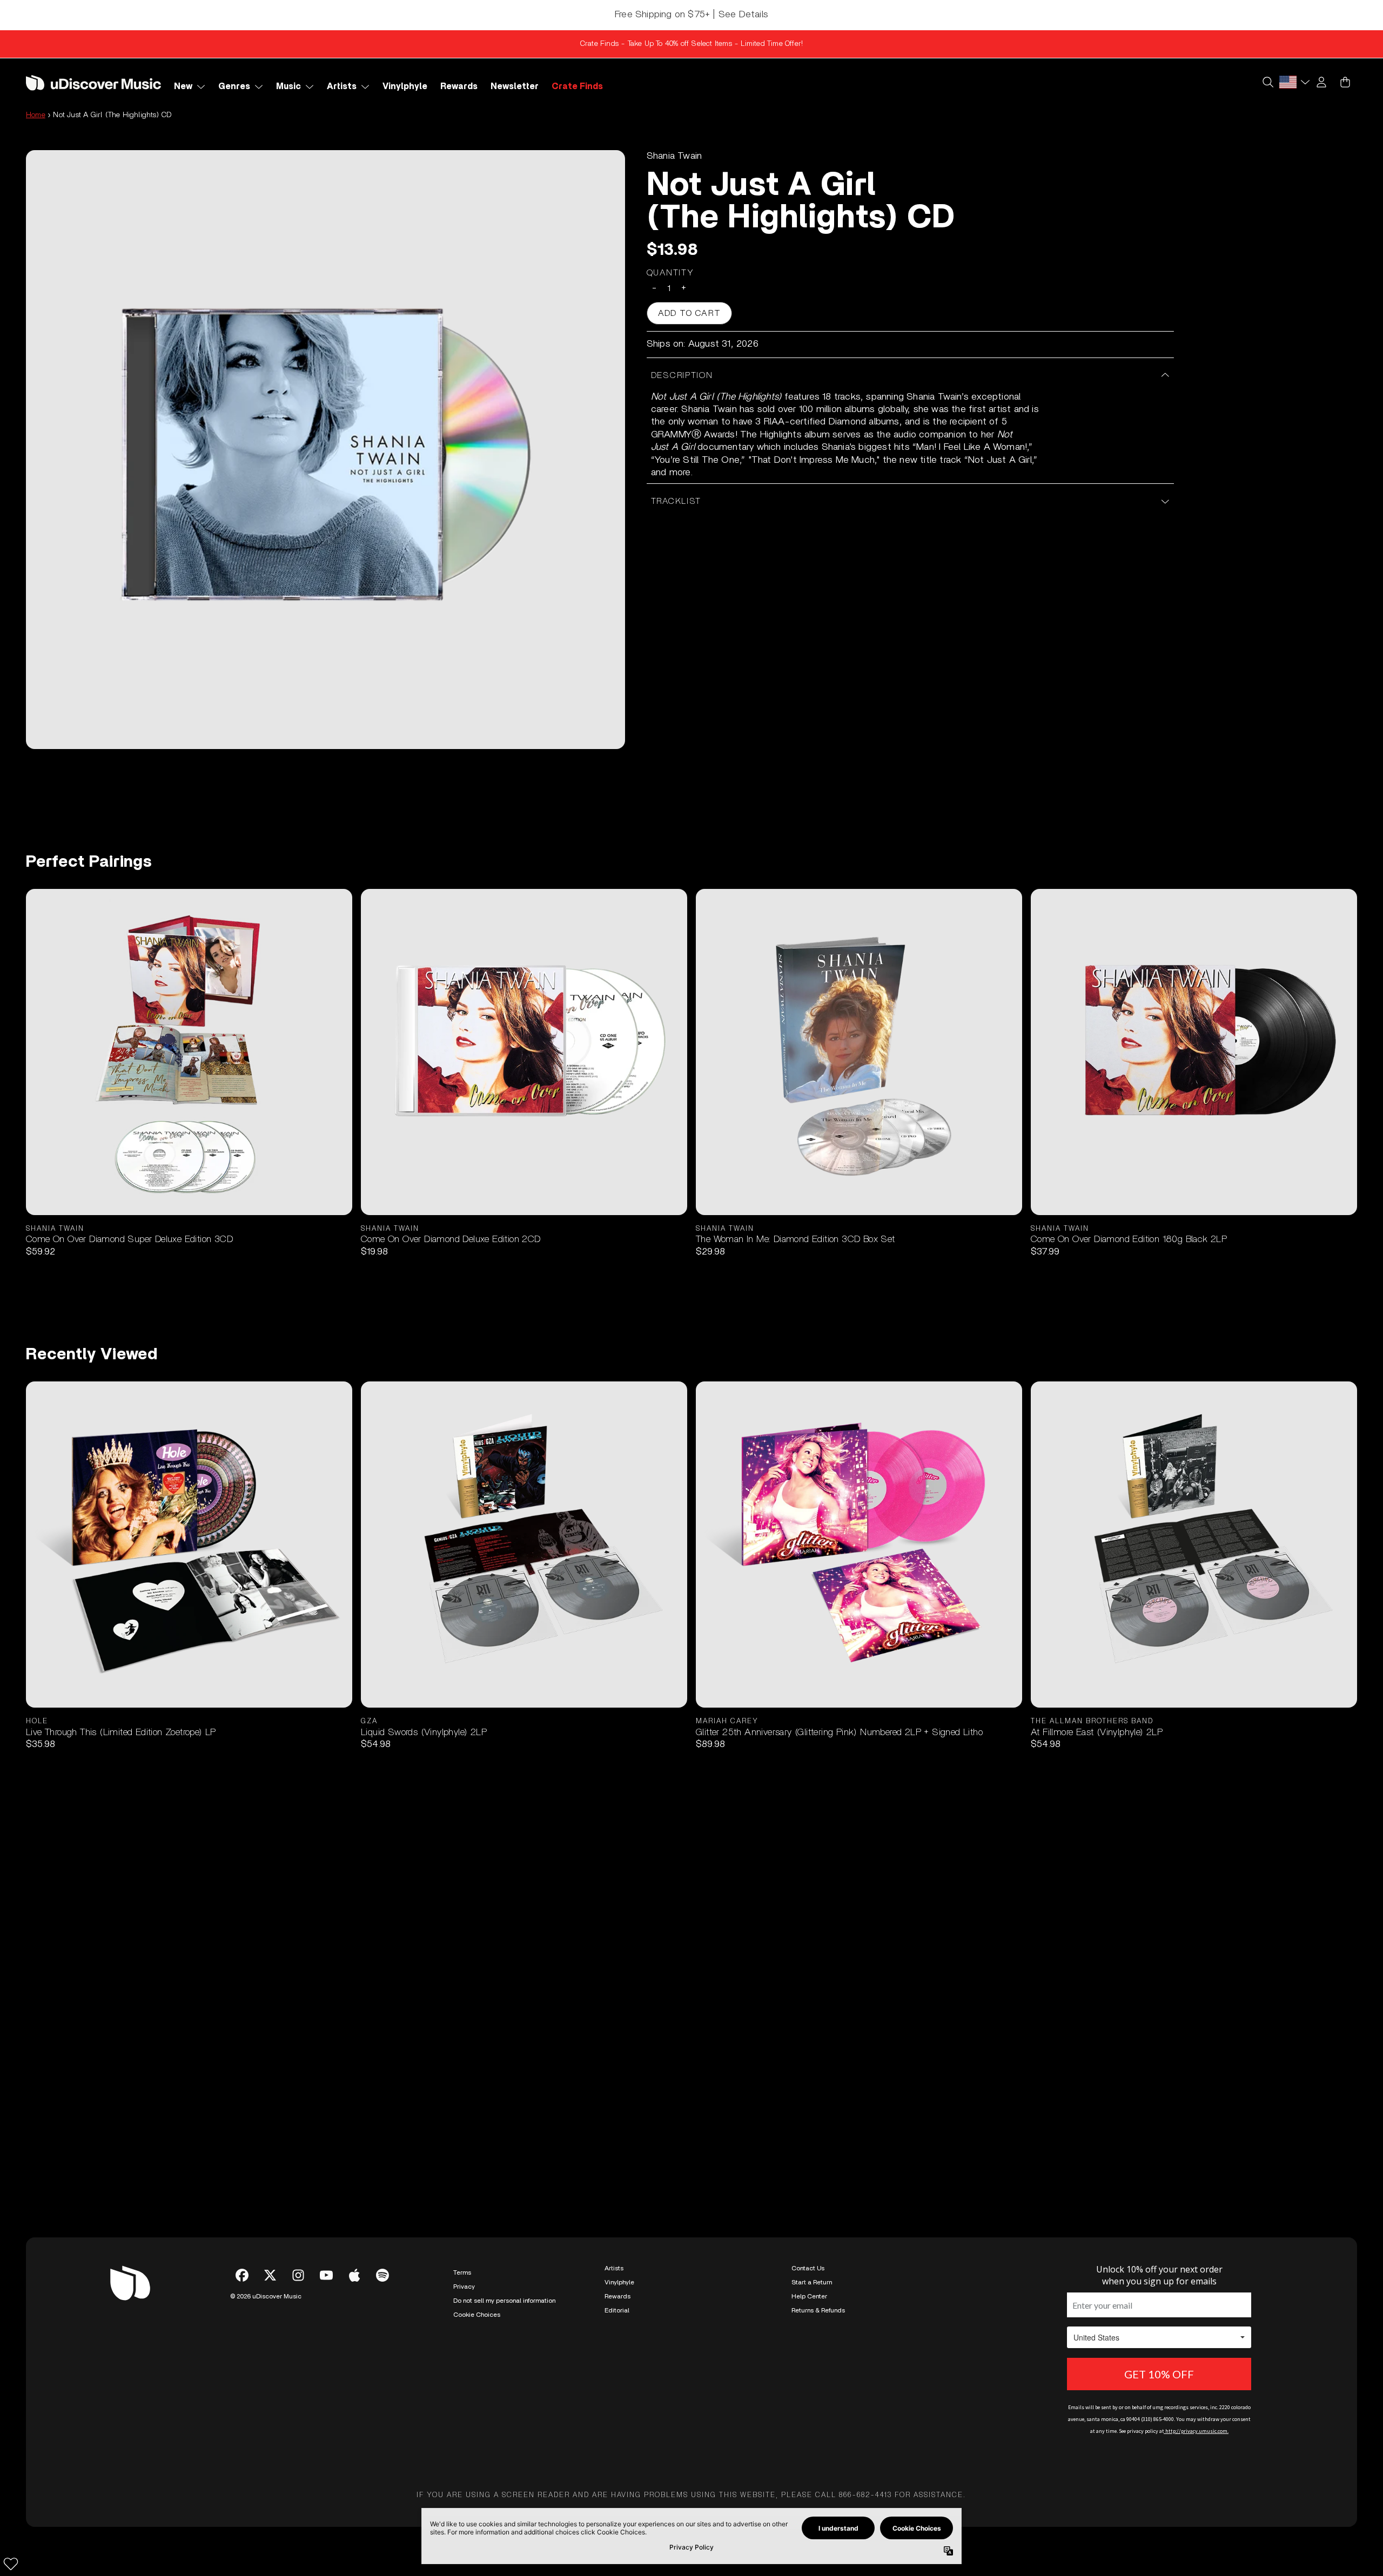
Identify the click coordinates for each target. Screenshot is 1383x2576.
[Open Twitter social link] (270, 2275)
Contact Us (808, 2268)
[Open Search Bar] (1267, 82)
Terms (462, 2272)
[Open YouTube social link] (326, 2275)
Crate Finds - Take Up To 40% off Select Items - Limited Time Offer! (691, 44)
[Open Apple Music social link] (354, 2275)
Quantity (670, 273)
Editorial (617, 2310)
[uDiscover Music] (93, 82)
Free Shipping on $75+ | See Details (691, 15)
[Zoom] (325, 450)
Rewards (617, 2296)
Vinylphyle (619, 2282)
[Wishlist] (11, 2564)
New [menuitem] (183, 86)
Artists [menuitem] (342, 86)
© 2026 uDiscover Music (266, 2296)
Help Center (809, 2296)
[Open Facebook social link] (242, 2275)
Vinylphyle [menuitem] (405, 86)
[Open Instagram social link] (298, 2275)
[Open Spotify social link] (382, 2275)
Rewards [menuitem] (459, 86)
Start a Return (812, 2282)
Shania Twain (674, 156)
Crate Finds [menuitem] (577, 86)
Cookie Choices (477, 2315)
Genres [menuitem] (234, 86)
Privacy (464, 2287)
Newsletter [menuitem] (515, 86)
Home (36, 115)
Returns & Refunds (818, 2310)
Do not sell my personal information (504, 2301)
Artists (614, 2268)
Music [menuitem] (288, 86)
